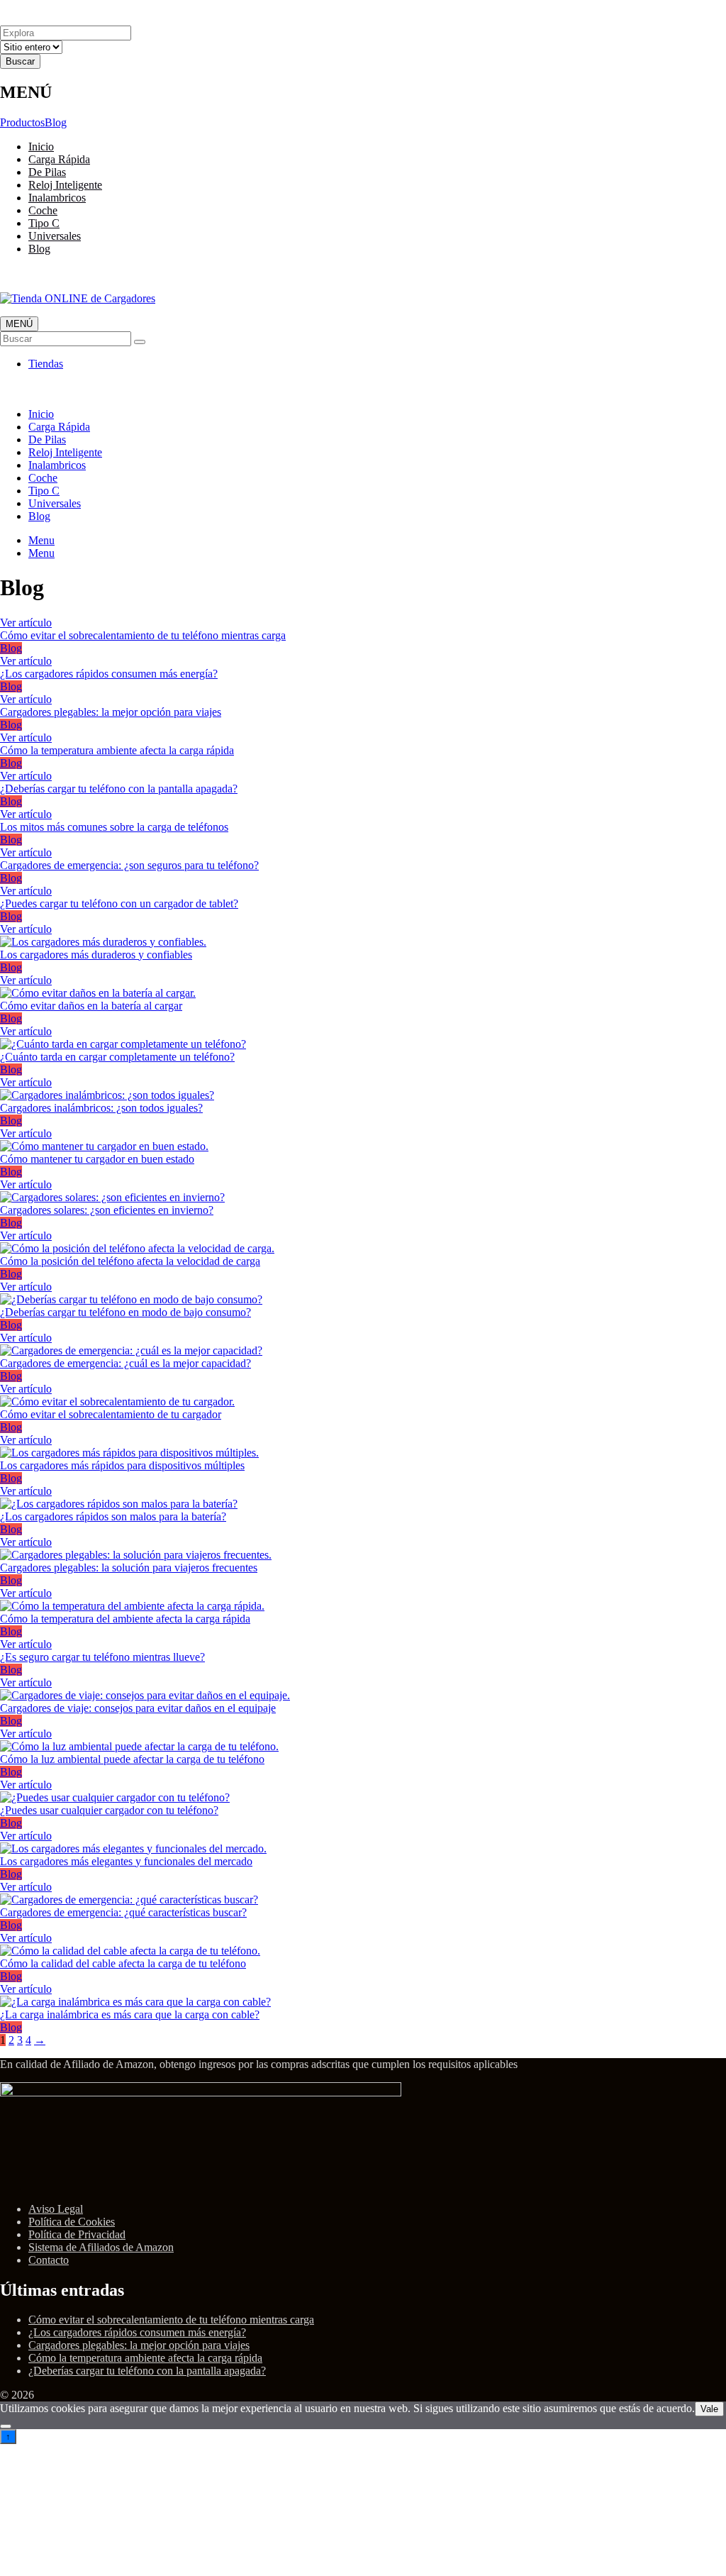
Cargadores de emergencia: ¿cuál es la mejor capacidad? (125, 1363)
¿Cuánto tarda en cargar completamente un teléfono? (117, 1057)
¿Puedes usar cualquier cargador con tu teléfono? (109, 1810)
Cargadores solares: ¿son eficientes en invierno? (107, 1210)
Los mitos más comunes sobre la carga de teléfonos (114, 827)
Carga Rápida (59, 159)
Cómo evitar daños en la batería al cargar (91, 1006)
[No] (6, 2426)
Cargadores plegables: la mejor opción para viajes (111, 712)
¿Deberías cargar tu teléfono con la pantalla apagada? (119, 789)
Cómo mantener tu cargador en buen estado (97, 1159)
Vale (709, 2409)
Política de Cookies (72, 2222)
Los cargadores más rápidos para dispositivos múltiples (122, 1465)
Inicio (41, 147)
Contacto (49, 2260)
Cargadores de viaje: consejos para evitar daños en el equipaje (138, 1708)
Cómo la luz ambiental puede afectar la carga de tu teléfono (132, 1759)
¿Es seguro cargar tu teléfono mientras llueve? (102, 1657)
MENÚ (19, 324)
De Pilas (47, 172)
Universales (55, 236)
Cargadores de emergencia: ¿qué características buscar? (123, 1912)
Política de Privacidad (77, 2234)
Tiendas (46, 364)
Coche (43, 210)
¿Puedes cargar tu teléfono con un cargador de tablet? (119, 903)
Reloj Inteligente (65, 185)
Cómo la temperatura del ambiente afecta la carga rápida (125, 1619)
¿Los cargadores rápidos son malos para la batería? (113, 1516)
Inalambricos (57, 198)
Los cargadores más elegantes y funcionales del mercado (126, 1861)
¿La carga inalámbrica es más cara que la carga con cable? (130, 2014)
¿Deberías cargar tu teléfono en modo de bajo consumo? (125, 1312)
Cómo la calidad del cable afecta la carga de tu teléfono (123, 1963)
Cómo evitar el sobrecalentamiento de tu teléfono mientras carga (143, 635)
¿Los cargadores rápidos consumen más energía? (109, 674)
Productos (22, 122)
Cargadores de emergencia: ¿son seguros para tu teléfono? (129, 865)
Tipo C (44, 223)
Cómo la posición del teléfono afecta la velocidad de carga (130, 1261)
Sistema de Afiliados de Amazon (101, 2247)
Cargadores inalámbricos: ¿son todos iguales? (101, 1108)
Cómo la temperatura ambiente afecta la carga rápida (117, 750)
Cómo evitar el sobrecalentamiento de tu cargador (111, 1414)
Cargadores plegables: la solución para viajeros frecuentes (129, 1568)
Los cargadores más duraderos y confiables (96, 955)
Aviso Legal (56, 2209)
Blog (56, 122)
